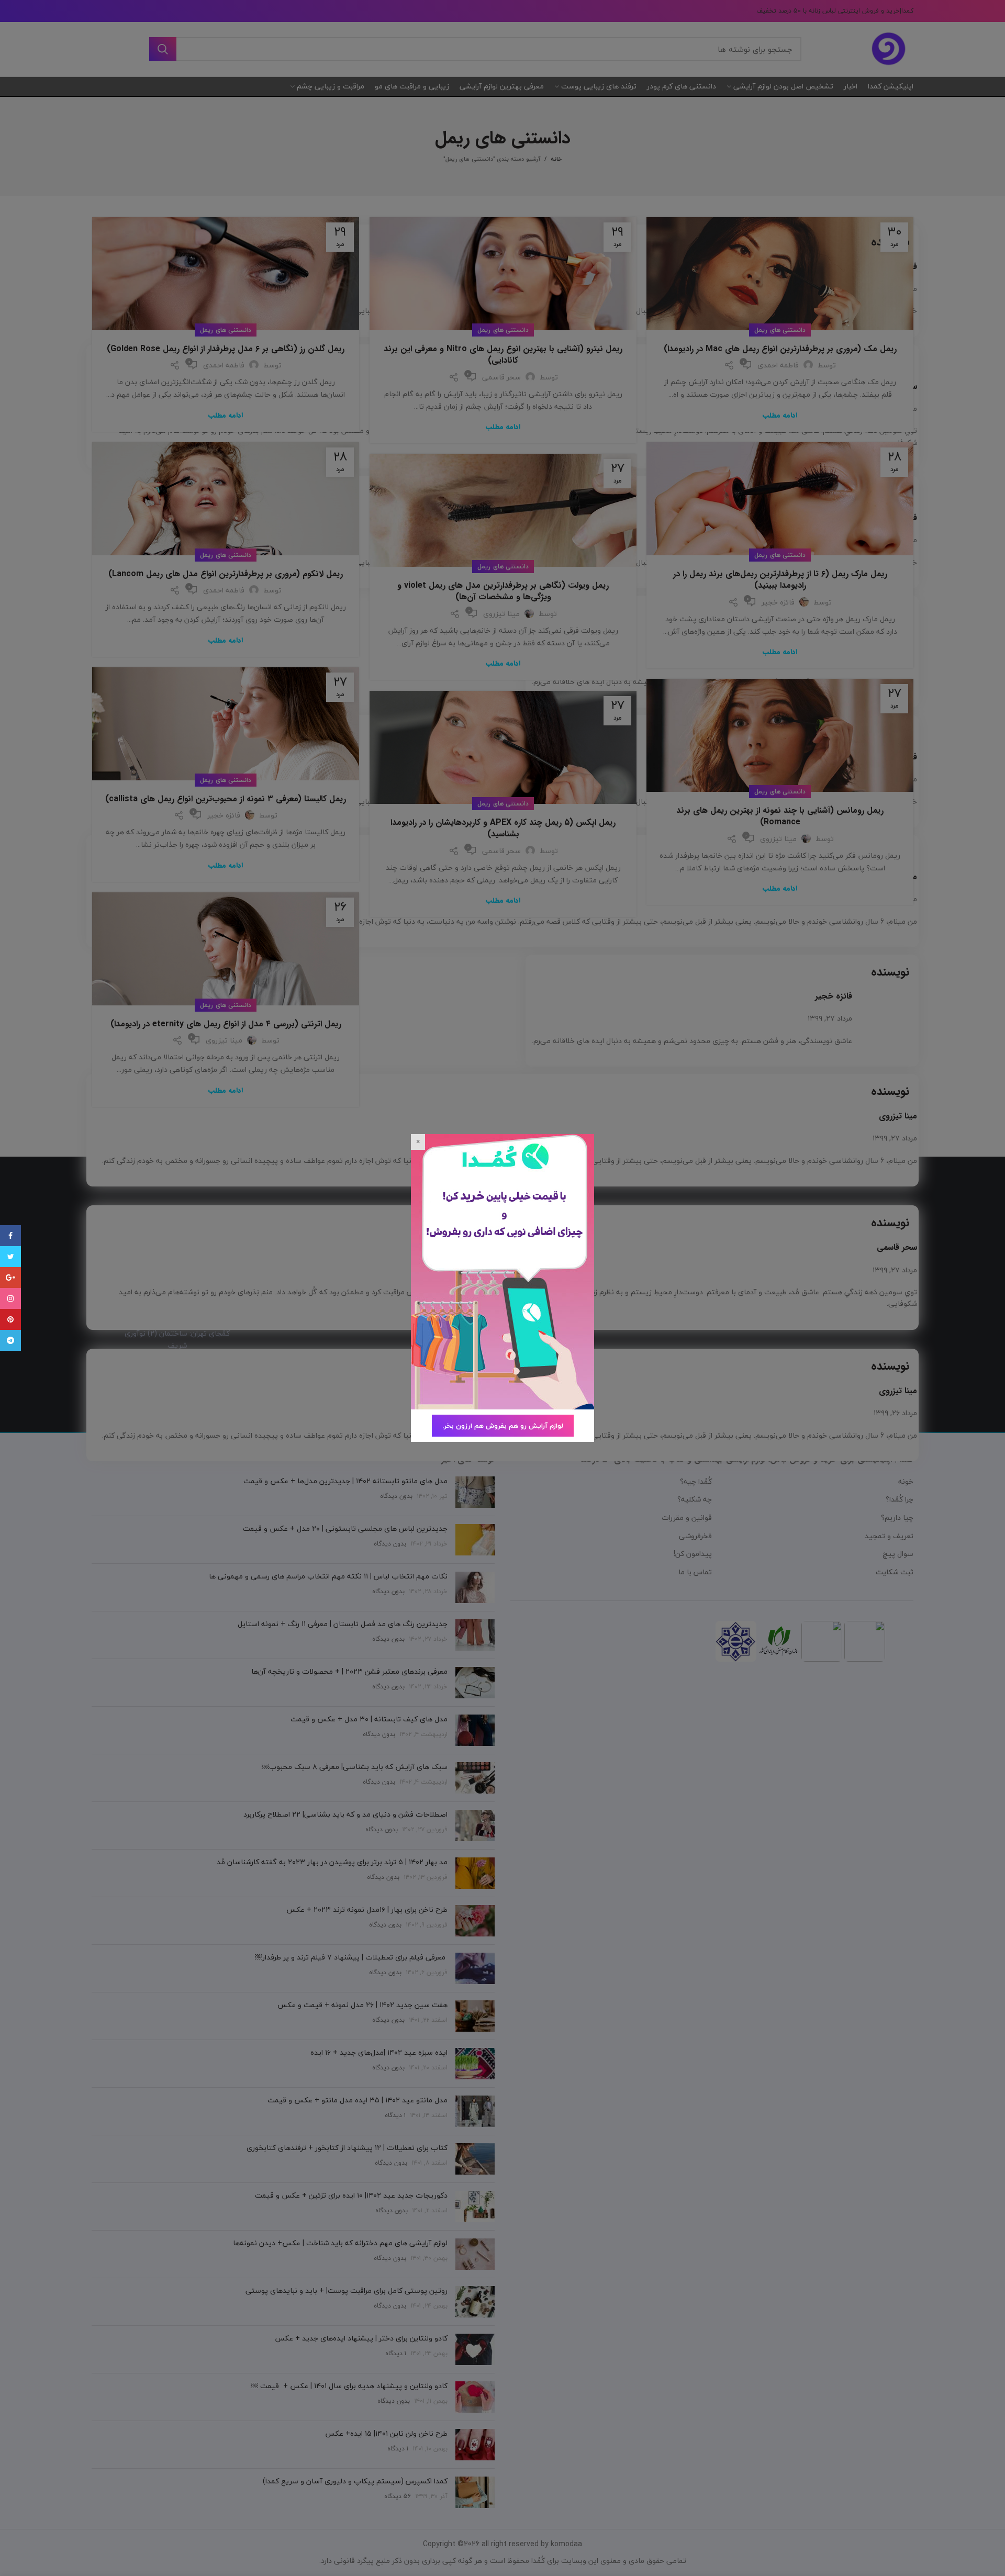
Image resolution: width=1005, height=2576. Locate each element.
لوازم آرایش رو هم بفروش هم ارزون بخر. (503, 1426)
